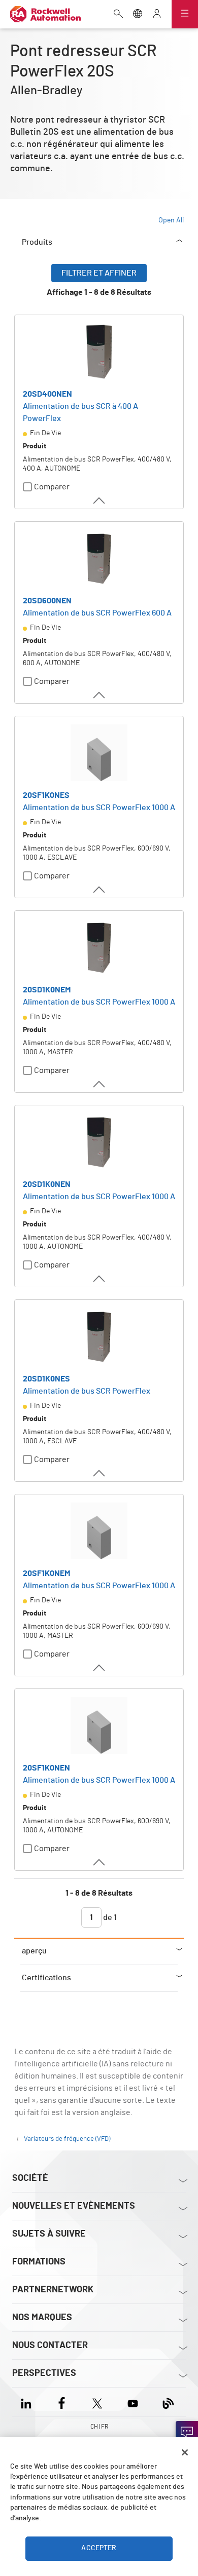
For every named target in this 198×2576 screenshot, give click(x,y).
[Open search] (118, 15)
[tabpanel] (99, 1101)
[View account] (157, 15)
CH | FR (99, 2427)
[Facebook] (62, 2402)
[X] (97, 2402)
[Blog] (168, 2402)
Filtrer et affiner (99, 273)
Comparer (52, 487)
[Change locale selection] (138, 15)
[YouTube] (133, 2402)
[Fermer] (185, 2452)
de (109, 1917)
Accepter (99, 2548)
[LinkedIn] (28, 2402)
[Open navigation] (185, 14)
